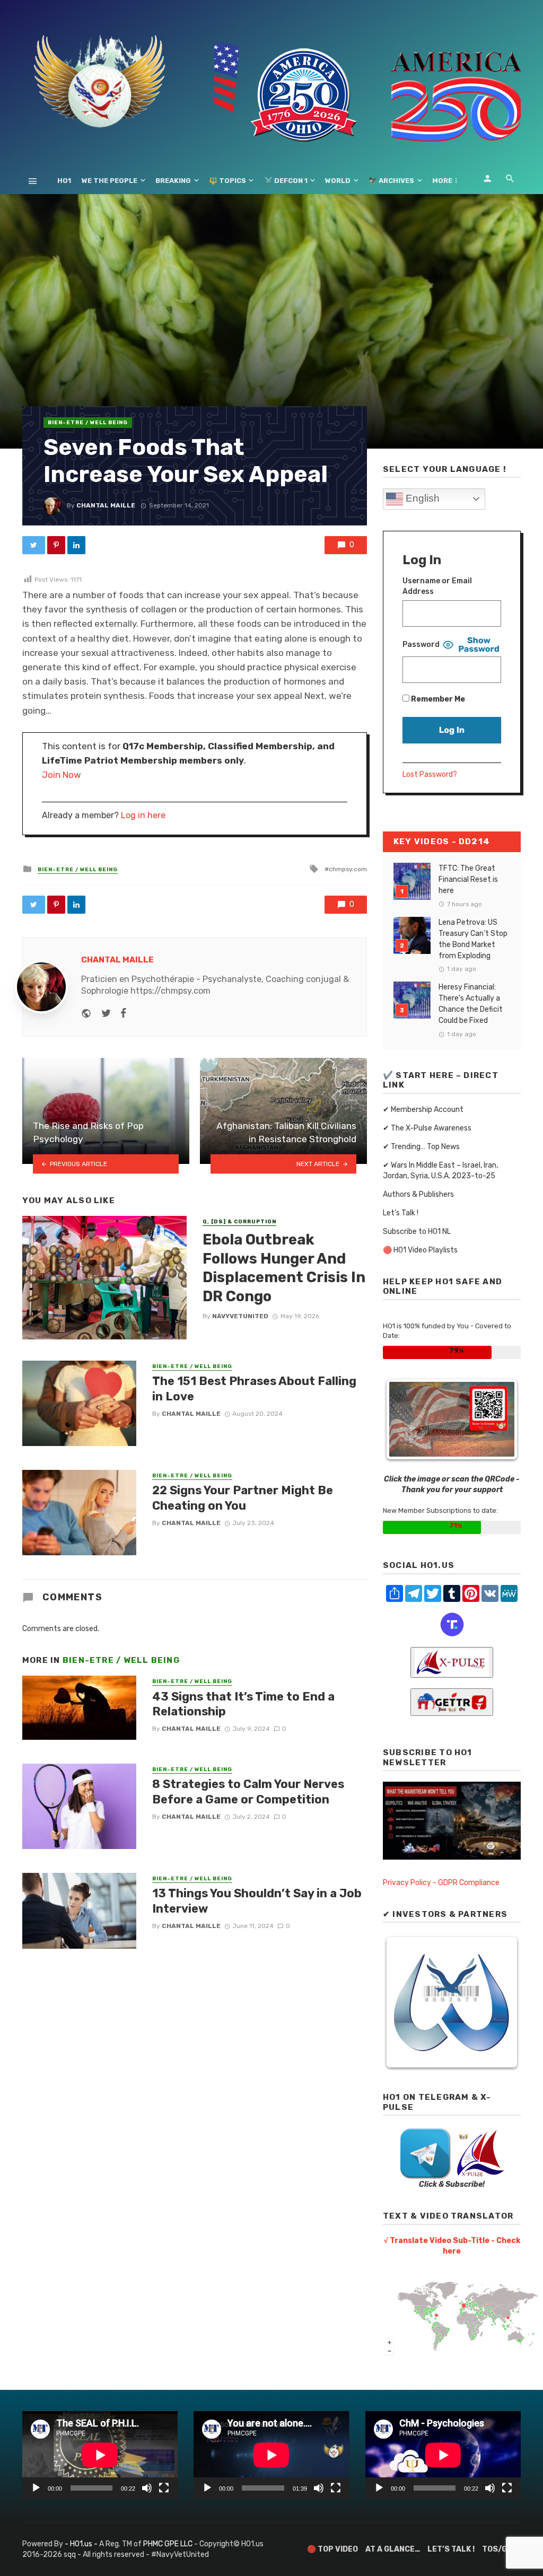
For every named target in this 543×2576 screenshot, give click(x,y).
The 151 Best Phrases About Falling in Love (254, 1388)
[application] (100, 2455)
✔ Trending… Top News (421, 1147)
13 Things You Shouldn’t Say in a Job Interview (257, 1901)
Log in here (143, 815)
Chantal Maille (106, 505)
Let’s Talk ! (401, 1213)
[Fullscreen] (164, 2488)
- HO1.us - (82, 2544)
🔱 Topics (227, 181)
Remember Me (437, 699)
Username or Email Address (437, 586)
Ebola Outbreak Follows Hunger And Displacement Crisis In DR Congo (284, 1268)
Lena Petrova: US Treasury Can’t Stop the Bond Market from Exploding (473, 939)
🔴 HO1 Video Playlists (420, 1250)
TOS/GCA (500, 2549)
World (338, 181)
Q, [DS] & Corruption (239, 1222)
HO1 (64, 181)
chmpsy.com (348, 869)
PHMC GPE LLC (168, 2544)
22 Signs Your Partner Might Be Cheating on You (243, 1498)
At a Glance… (393, 2549)
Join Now (62, 775)
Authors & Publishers (418, 1194)
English (421, 498)
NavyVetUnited (240, 1316)
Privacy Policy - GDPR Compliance (441, 1883)
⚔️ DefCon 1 (286, 181)
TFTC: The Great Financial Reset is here (468, 879)
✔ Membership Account (423, 1110)
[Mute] (147, 2488)
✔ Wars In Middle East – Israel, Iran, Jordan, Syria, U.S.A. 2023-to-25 (440, 1171)
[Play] (36, 2488)
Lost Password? (430, 774)
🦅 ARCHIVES (391, 181)
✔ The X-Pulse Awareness (427, 1128)
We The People (110, 181)
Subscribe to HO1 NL (417, 1232)
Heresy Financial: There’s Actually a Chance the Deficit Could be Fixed (471, 1004)
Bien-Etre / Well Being (88, 423)
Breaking (173, 181)
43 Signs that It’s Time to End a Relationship (243, 1704)
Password (421, 645)
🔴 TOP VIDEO (332, 2549)
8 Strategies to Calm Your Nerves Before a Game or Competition (248, 1791)
